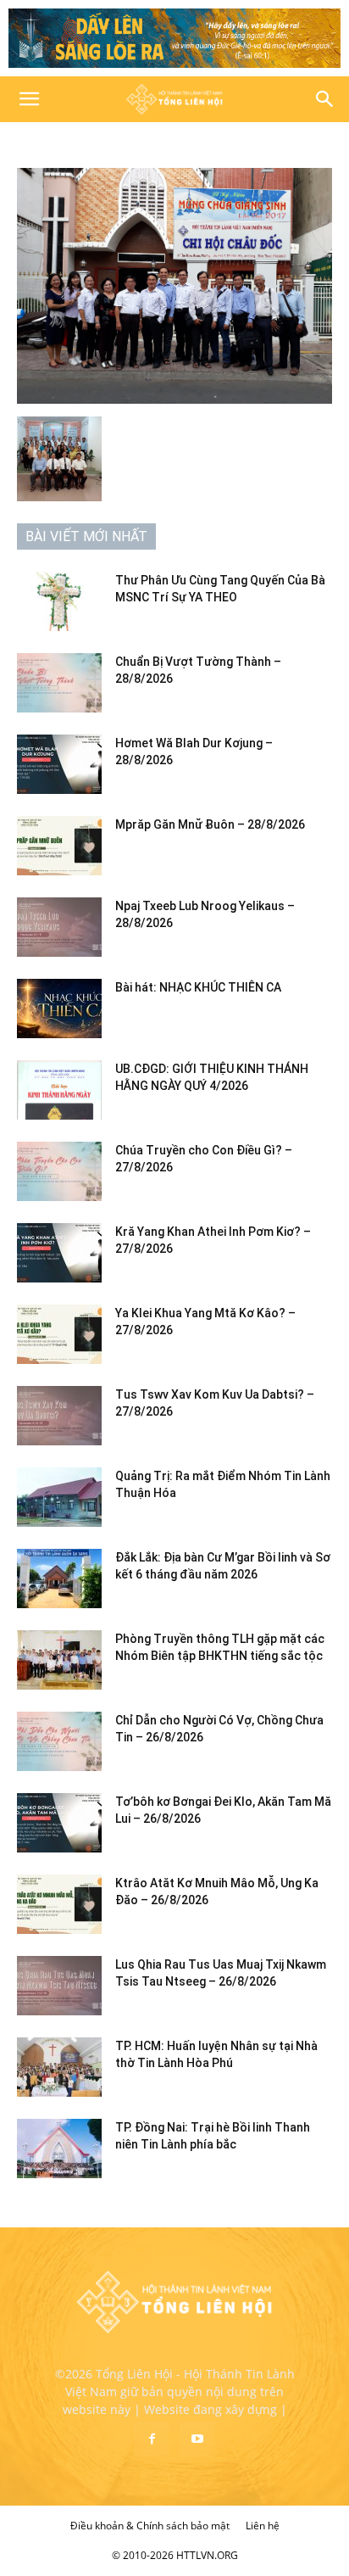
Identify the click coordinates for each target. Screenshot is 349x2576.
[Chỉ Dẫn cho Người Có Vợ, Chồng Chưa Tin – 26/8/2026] (59, 1741)
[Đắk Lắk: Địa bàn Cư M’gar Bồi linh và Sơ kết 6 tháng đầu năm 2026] (59, 1579)
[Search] (325, 99)
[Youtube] (197, 2439)
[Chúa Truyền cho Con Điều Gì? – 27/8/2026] (59, 1171)
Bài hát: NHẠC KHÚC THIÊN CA (198, 987)
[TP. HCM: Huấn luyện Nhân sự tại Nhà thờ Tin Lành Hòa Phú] (59, 2067)
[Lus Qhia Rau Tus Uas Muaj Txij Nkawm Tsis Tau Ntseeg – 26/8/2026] (59, 1986)
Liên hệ (263, 2526)
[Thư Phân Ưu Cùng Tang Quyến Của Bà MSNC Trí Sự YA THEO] (59, 601)
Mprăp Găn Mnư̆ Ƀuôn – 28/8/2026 (210, 824)
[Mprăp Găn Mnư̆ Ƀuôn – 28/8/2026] (59, 846)
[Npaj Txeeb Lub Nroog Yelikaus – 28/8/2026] (59, 927)
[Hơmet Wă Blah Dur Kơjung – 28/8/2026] (59, 764)
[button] (29, 99)
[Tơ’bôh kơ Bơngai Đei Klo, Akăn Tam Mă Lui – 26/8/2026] (59, 1823)
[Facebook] (152, 2439)
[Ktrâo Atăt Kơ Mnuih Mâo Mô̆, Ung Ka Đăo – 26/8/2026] (59, 1904)
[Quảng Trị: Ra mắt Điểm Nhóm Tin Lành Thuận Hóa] (59, 1497)
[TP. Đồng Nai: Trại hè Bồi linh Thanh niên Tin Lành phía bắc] (59, 2149)
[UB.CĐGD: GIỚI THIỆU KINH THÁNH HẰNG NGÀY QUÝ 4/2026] (59, 1090)
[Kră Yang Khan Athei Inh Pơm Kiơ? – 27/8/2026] (59, 1253)
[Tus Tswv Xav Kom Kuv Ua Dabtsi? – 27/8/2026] (59, 1416)
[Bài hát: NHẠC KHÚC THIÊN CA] (59, 1009)
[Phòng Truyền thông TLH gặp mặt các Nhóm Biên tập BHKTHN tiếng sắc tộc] (59, 1660)
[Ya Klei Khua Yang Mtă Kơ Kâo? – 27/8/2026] (59, 1334)
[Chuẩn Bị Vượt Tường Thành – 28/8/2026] (59, 683)
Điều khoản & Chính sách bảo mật (150, 2526)
